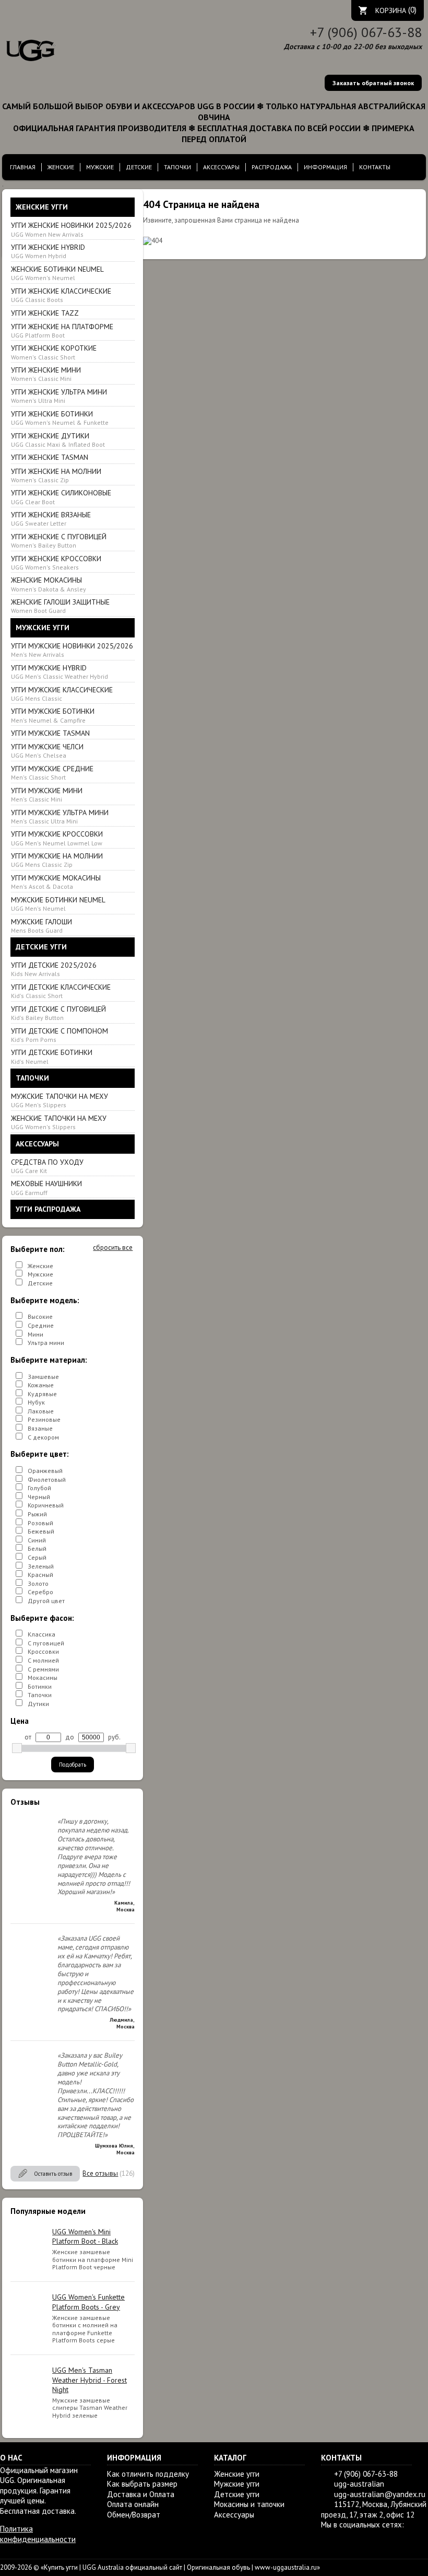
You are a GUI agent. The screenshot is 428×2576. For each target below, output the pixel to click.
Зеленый (41, 1566)
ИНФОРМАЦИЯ (325, 167)
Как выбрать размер (142, 2484)
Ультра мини (46, 1343)
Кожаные (41, 1385)
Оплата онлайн (133, 2504)
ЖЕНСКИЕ (61, 167)
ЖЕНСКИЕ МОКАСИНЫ (49, 584)
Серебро (40, 1592)
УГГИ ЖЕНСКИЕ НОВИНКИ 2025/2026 (71, 229)
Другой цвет (46, 1601)
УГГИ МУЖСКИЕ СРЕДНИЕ (52, 773)
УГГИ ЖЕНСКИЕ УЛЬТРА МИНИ (59, 396)
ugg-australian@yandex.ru (380, 2494)
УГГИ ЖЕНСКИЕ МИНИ (46, 374)
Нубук (36, 1402)
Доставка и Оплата (141, 2494)
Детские (40, 1283)
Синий (37, 1540)
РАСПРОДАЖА (272, 167)
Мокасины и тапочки (249, 2504)
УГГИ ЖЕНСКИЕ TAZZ (45, 313)
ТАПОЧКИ (177, 167)
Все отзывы (100, 2173)
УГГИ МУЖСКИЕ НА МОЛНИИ (57, 860)
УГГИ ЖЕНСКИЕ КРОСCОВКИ (56, 562)
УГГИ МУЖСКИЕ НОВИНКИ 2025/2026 (72, 650)
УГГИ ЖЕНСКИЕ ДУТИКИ (58, 440)
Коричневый (46, 1505)
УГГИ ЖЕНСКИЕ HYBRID (48, 251)
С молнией (43, 1660)
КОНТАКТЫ (375, 167)
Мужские (40, 1274)
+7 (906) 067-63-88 (366, 32)
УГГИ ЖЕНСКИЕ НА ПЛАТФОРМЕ (62, 330)
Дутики (38, 1704)
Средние (41, 1325)
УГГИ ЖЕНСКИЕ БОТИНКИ (60, 418)
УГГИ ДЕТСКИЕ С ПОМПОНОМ (60, 1035)
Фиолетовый (47, 1480)
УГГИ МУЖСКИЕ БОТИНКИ (53, 715)
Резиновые (44, 1419)
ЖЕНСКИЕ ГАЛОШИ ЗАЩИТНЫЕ (60, 606)
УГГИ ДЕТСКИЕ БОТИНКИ (52, 1056)
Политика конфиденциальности (38, 2534)
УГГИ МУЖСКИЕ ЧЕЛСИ (47, 751)
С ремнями (43, 1669)
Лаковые (41, 1411)
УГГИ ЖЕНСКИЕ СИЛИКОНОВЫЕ (61, 497)
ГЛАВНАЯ (23, 167)
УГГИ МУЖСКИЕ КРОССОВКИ (57, 838)
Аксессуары (234, 2515)
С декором (43, 1437)
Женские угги (237, 2474)
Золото (38, 1583)
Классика (41, 1634)
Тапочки (40, 1695)
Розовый (40, 1523)
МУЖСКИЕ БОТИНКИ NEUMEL (58, 904)
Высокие (40, 1316)
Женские (40, 1266)
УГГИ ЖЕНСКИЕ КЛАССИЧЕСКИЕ (61, 295)
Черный (39, 1497)
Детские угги (237, 2494)
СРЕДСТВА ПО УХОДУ (47, 1166)
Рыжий (37, 1514)
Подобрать (73, 1765)
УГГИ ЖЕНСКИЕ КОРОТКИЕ (54, 352)
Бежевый (41, 1531)
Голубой (39, 1488)
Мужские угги (237, 2484)
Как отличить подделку (148, 2474)
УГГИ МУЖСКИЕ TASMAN (50, 733)
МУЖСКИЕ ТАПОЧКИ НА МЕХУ (60, 1100)
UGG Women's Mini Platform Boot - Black (85, 2236)
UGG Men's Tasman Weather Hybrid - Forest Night (90, 2380)
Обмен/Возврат (134, 2515)
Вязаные (40, 1428)
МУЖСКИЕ (100, 167)
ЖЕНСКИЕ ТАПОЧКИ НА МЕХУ (59, 1122)
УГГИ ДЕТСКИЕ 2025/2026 (54, 969)
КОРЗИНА (391, 10)
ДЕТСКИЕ (139, 167)
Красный (40, 1575)
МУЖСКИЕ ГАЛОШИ (41, 926)
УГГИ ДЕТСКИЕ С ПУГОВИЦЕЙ (58, 1013)
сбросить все (113, 1248)
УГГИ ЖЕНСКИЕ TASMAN (50, 457)
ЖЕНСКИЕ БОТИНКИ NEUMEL (57, 273)
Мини (35, 1334)
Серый (37, 1557)
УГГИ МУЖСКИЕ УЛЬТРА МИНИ (60, 816)
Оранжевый (45, 1471)
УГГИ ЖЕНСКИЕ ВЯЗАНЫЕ (51, 519)
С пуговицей (46, 1643)
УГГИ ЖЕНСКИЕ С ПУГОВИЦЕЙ (59, 541)
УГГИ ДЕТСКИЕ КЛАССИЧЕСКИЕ (61, 991)
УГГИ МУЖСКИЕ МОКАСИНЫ (56, 882)
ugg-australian (359, 2484)
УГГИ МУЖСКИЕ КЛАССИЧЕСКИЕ (62, 694)
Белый (37, 1548)
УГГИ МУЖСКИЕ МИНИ (47, 794)
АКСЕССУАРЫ (221, 167)
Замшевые (43, 1377)
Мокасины (43, 1678)
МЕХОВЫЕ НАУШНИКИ (46, 1187)
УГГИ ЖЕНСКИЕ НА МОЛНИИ (56, 475)
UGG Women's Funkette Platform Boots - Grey (88, 2302)
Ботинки (40, 1686)
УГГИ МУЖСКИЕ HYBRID (60, 672)
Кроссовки (43, 1651)
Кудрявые (42, 1394)
